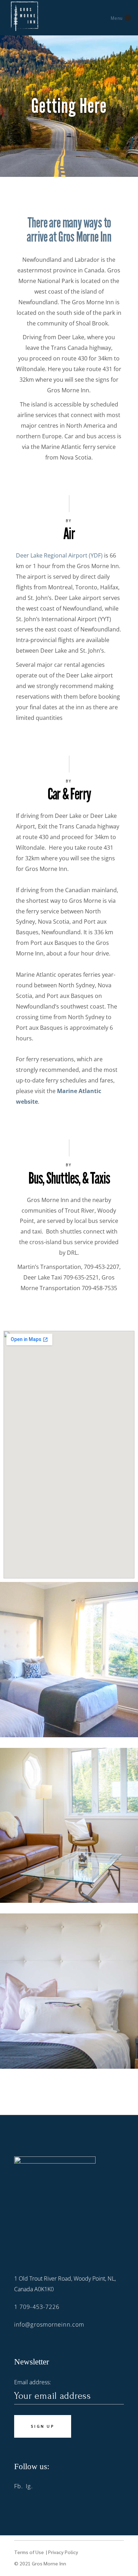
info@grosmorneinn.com (49, 2324)
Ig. (29, 2486)
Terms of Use (30, 2552)
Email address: (33, 2382)
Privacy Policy (63, 2552)
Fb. (19, 2486)
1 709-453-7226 (37, 2307)
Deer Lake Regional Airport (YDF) (59, 555)
